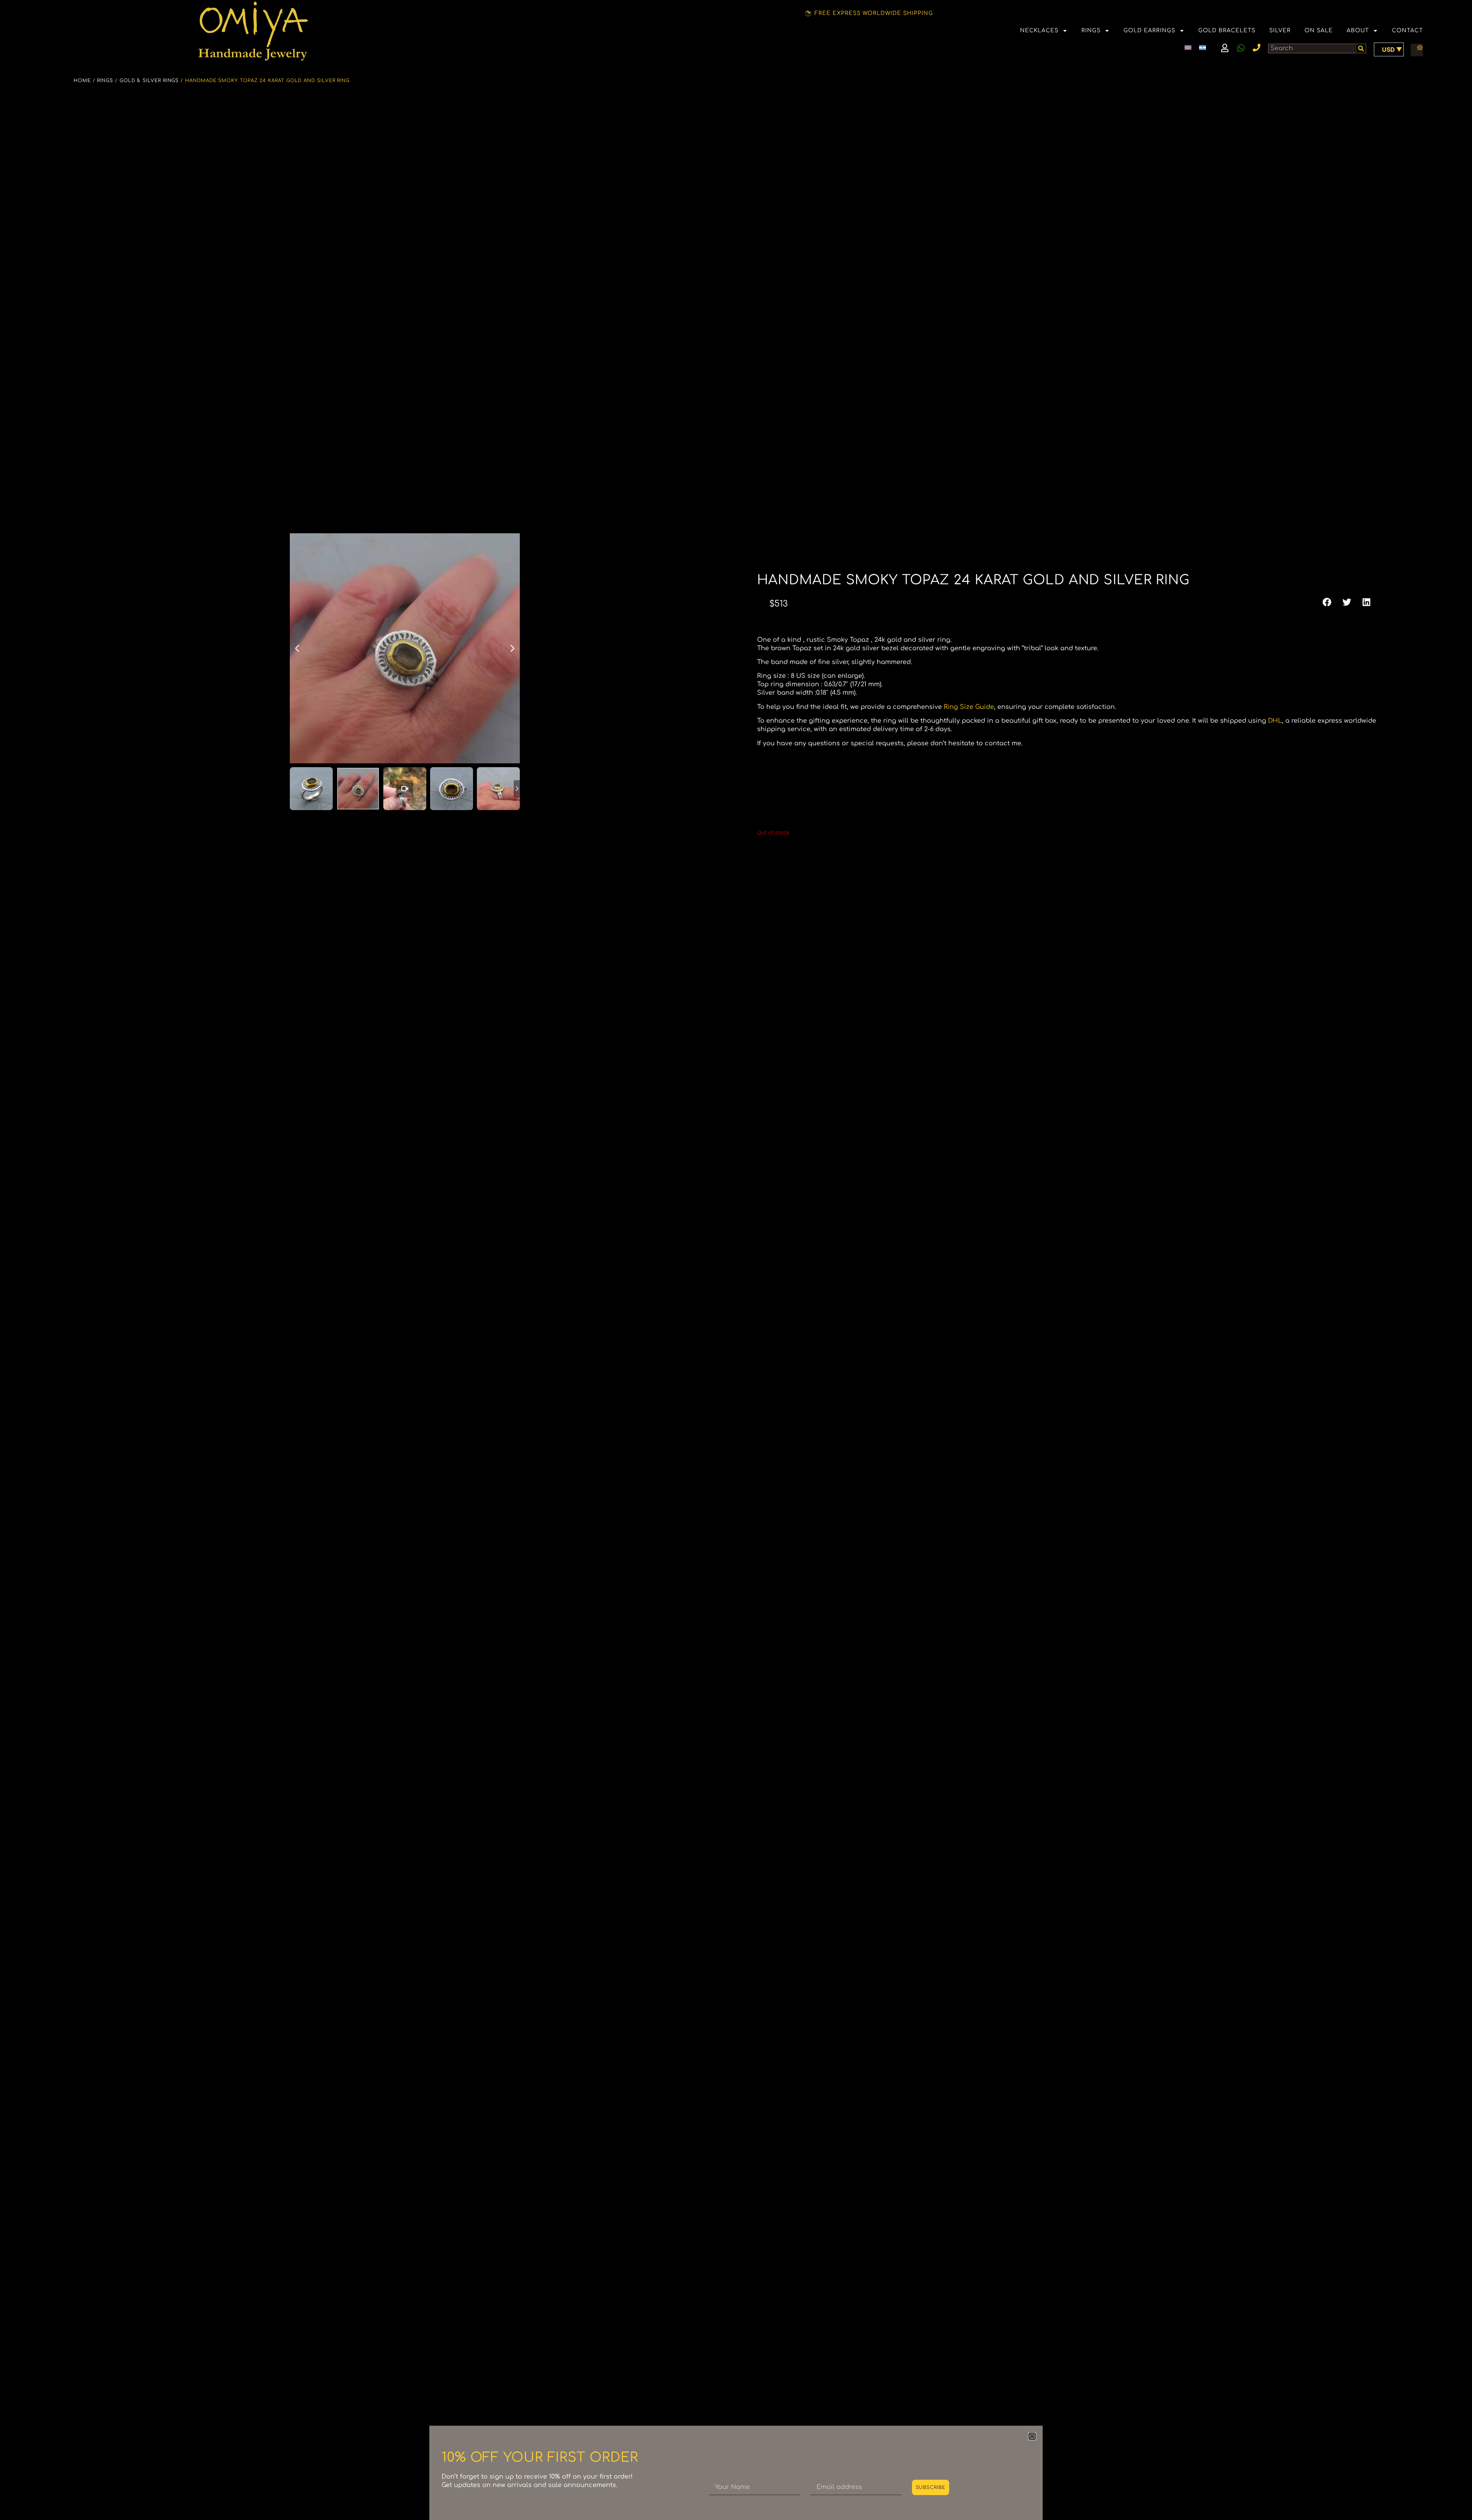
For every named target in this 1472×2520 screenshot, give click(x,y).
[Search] (1361, 48)
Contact (1407, 30)
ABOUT (1358, 30)
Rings (1091, 30)
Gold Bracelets (1227, 30)
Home (82, 81)
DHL (1275, 721)
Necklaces (1039, 30)
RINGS (105, 81)
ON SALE (1319, 30)
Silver (1280, 30)
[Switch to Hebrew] (1203, 47)
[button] (1327, 602)
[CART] (1417, 48)
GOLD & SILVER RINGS (149, 81)
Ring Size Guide (969, 707)
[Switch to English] (1188, 47)
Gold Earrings (1149, 30)
